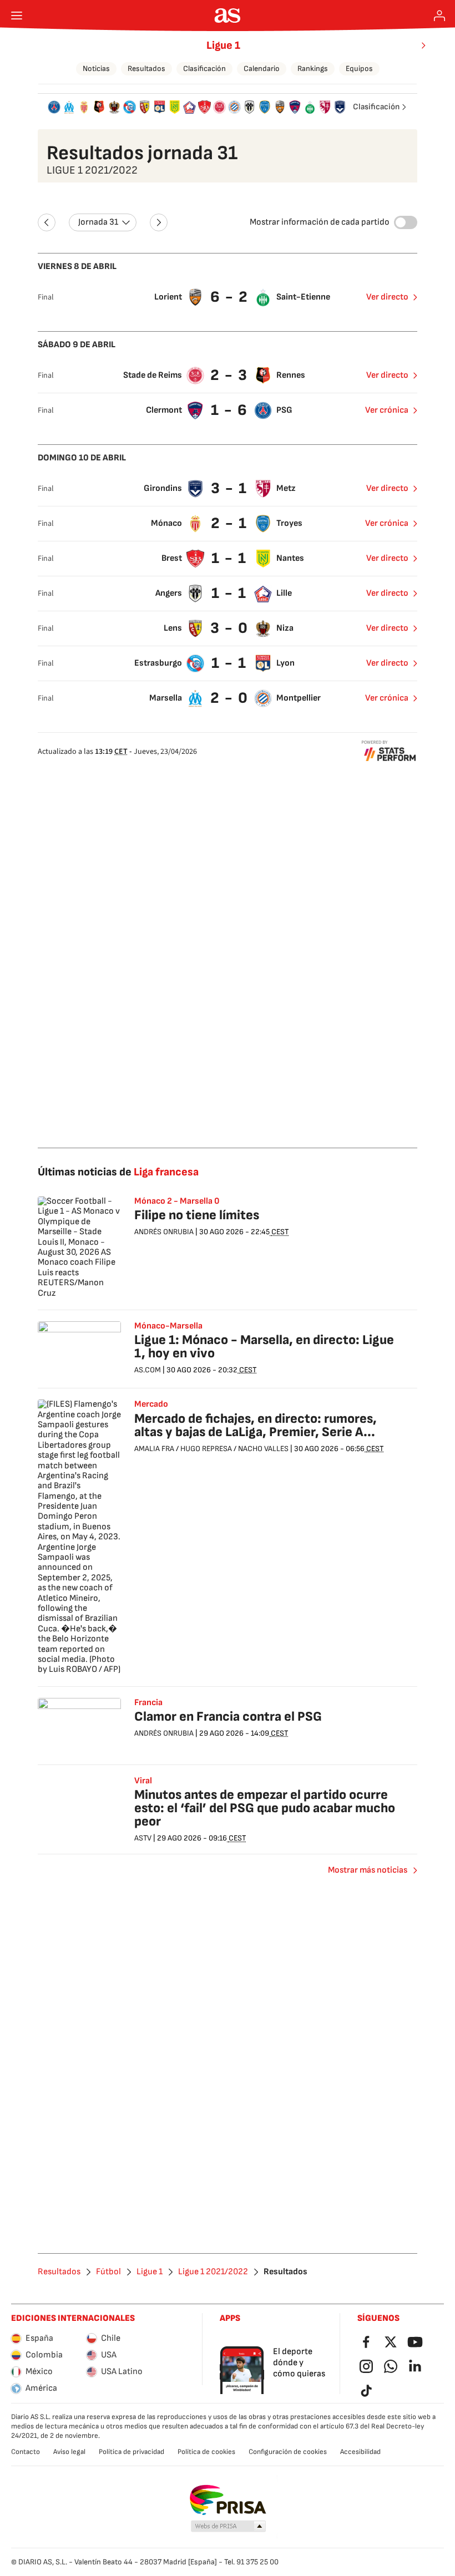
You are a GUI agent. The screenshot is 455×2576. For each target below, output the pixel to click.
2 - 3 (229, 375)
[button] (229, 2527)
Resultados (146, 69)
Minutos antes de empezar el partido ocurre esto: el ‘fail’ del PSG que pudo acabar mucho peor (265, 1808)
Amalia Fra (154, 1449)
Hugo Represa (206, 1449)
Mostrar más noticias (368, 1870)
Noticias (96, 69)
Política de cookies (206, 2452)
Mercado (151, 1404)
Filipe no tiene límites (197, 1215)
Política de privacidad (132, 2452)
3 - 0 (229, 628)
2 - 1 (229, 523)
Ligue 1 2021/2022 (213, 2272)
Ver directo (387, 297)
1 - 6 (229, 410)
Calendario (262, 69)
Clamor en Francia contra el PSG (228, 1717)
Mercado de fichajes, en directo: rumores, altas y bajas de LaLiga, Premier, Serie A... (256, 1425)
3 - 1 (229, 488)
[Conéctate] (439, 16)
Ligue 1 (223, 45)
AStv (143, 1838)
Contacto (26, 2452)
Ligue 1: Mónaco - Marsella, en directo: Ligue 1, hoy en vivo (264, 1347)
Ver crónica (387, 410)
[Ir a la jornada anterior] (47, 222)
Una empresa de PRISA (228, 2500)
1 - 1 (229, 558)
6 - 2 (229, 297)
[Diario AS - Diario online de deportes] (228, 16)
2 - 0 (229, 698)
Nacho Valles (263, 1449)
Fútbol (108, 2272)
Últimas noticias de (118, 1172)
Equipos (359, 69)
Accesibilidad (360, 2452)
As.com (148, 1370)
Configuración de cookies (288, 2452)
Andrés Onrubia (164, 1232)
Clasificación (204, 69)
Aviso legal (69, 2452)
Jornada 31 (98, 222)
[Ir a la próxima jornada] (159, 222)
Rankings (313, 69)
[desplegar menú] (17, 16)
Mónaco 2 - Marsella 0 (177, 1201)
